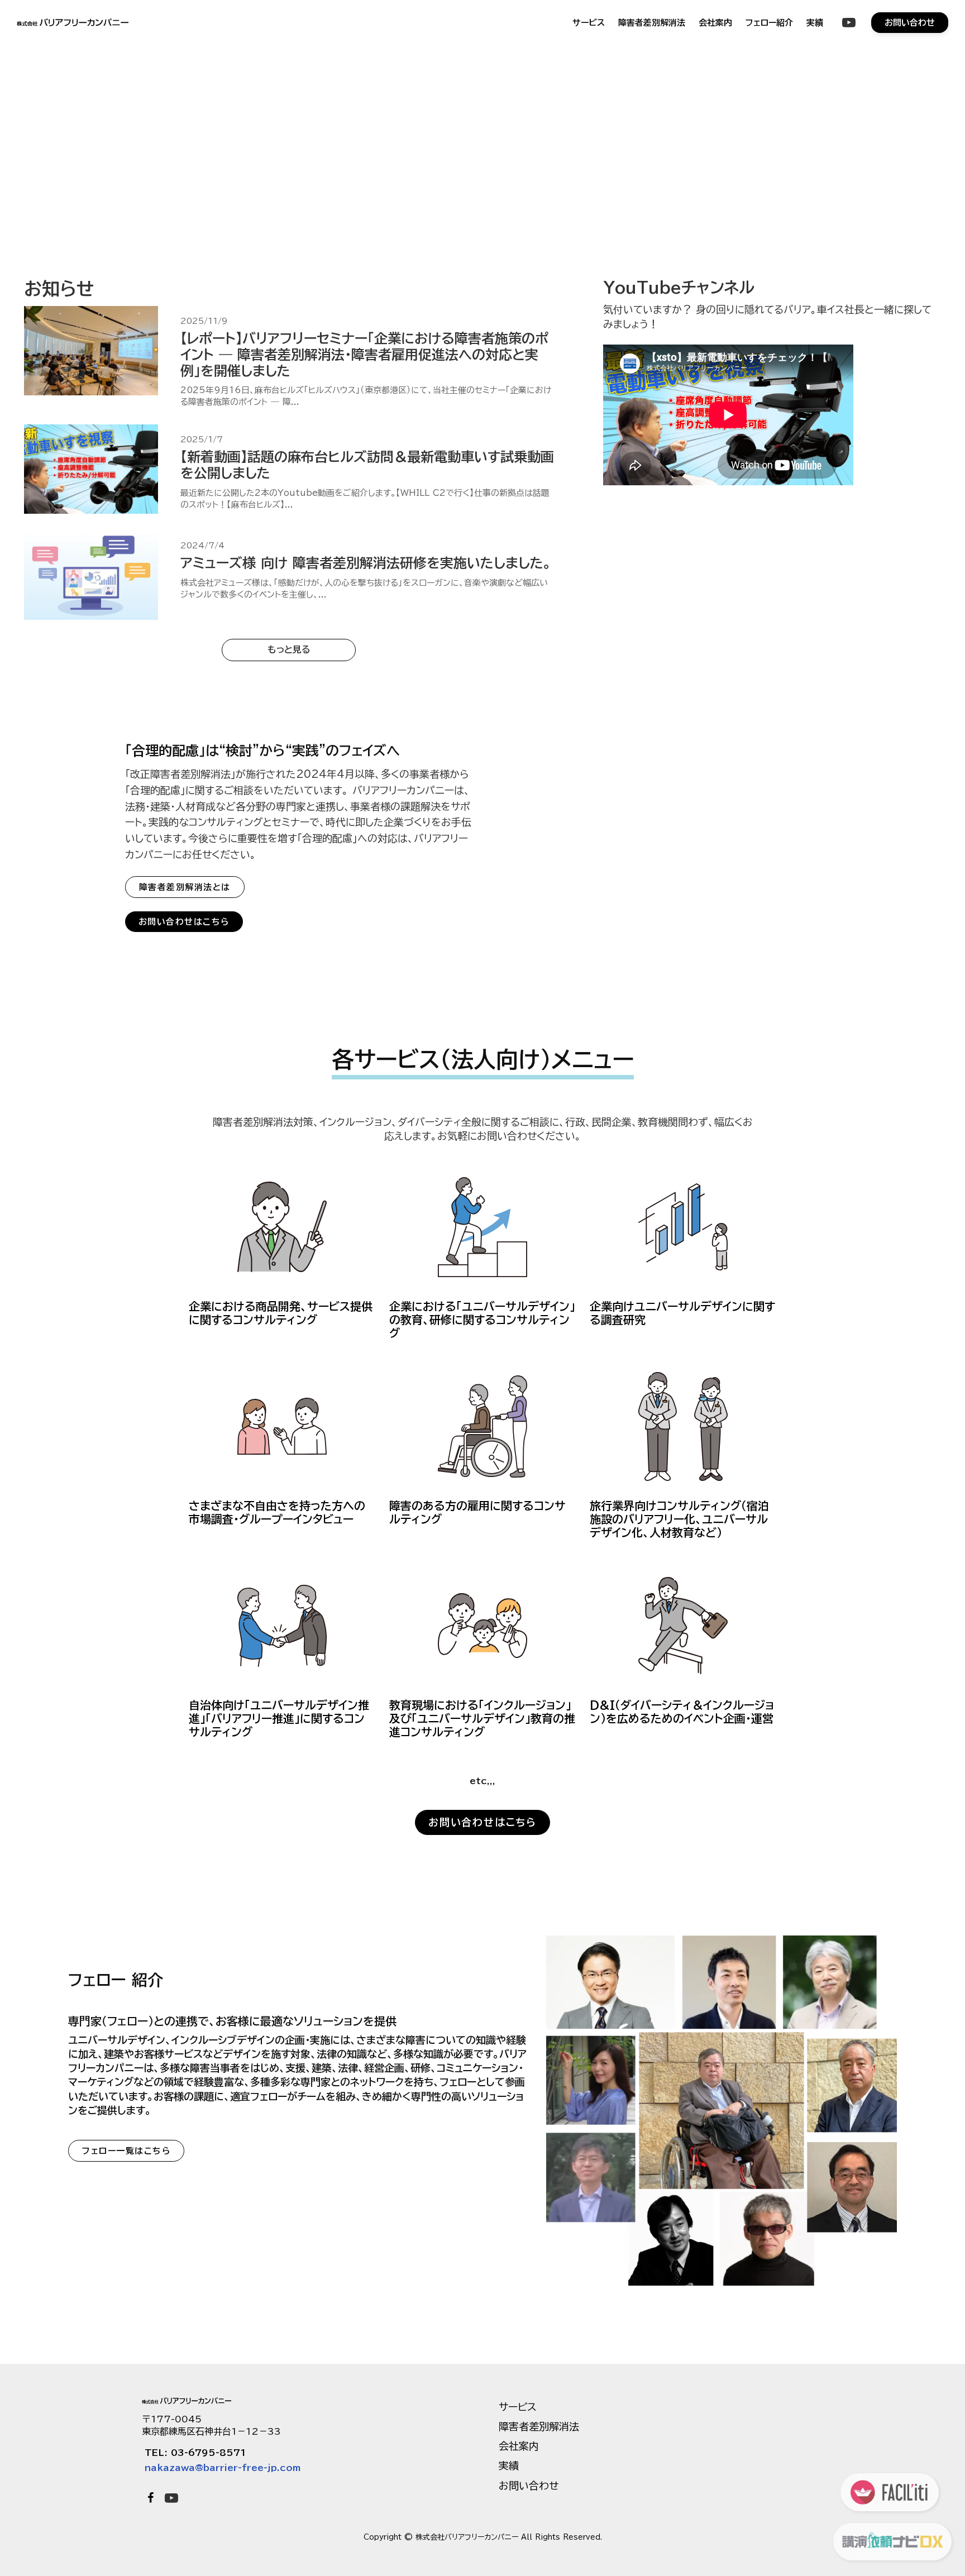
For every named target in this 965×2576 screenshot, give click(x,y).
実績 (815, 23)
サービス (589, 23)
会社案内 (715, 23)
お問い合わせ (529, 2486)
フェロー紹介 (769, 23)
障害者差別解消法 (652, 23)
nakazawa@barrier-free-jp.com (223, 2468)
